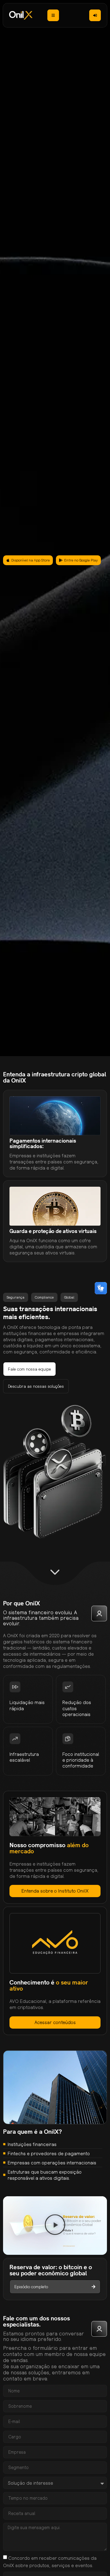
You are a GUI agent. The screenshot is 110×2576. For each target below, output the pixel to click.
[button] (55, 2226)
